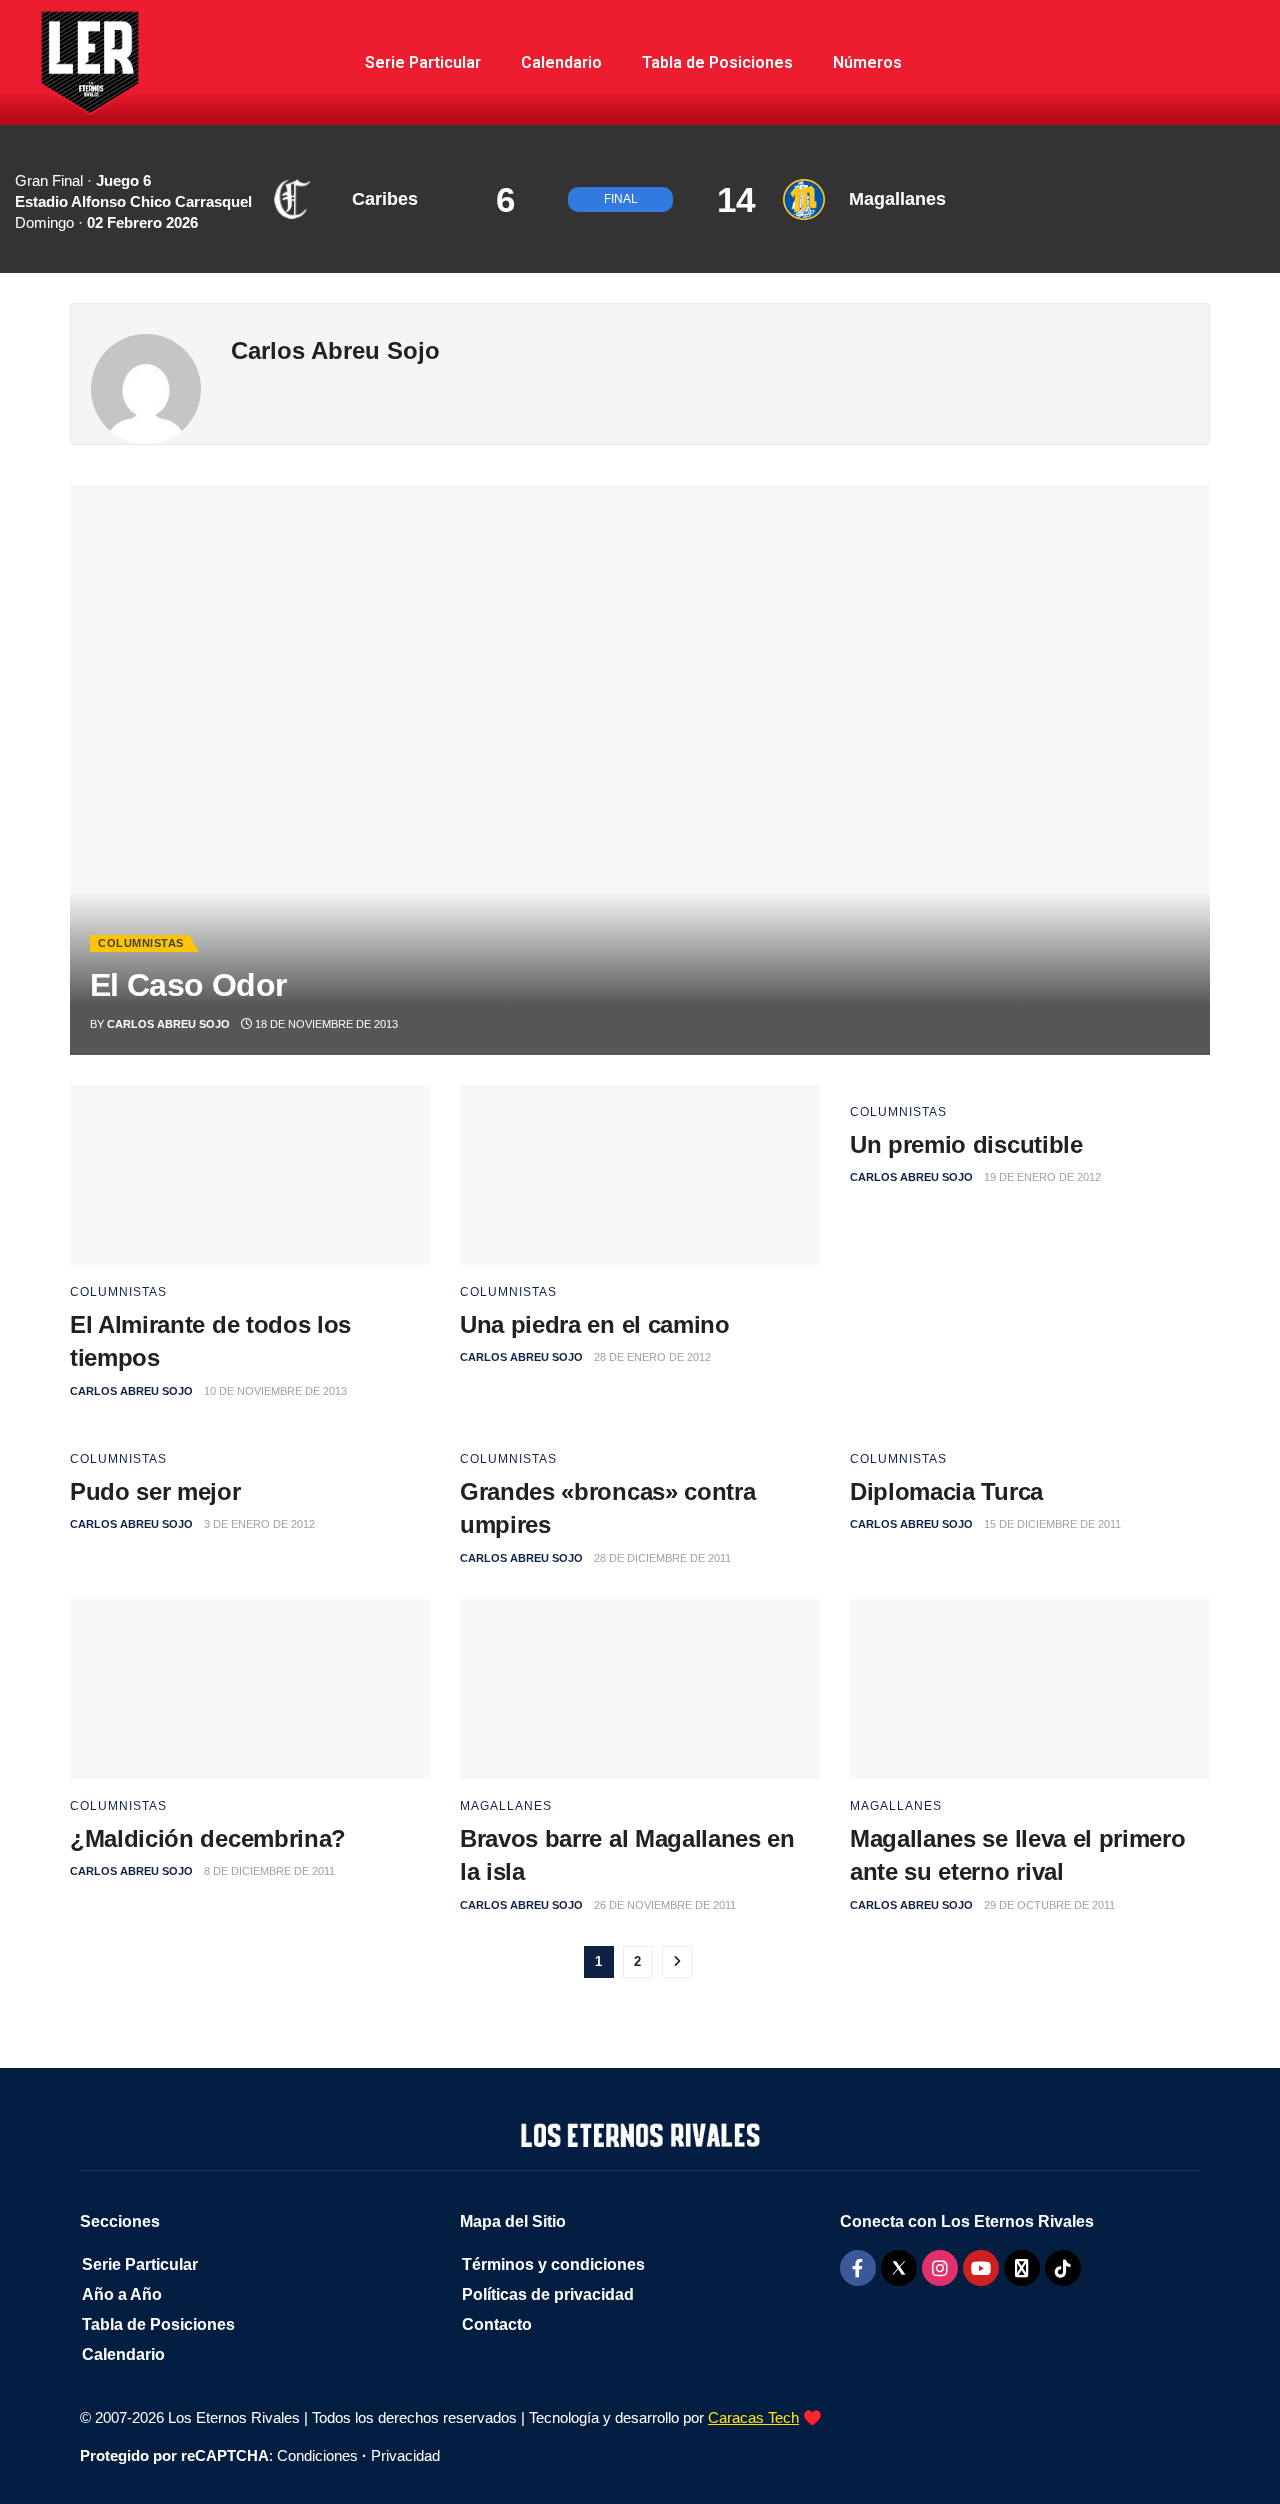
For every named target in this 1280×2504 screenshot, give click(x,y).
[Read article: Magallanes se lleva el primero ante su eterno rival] (1030, 1689)
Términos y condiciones (553, 2264)
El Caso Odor (188, 985)
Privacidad (405, 2455)
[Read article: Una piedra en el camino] (640, 1175)
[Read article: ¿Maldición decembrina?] (250, 1689)
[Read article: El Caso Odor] (640, 770)
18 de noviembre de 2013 (325, 1024)
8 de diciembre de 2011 (269, 1871)
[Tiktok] (1063, 2268)
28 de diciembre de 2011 (662, 1558)
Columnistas (141, 943)
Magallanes (506, 1806)
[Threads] (1022, 2268)
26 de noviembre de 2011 (665, 1905)
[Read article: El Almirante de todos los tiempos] (250, 1175)
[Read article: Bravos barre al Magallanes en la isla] (640, 1689)
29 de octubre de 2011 (1049, 1905)
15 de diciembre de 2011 (1052, 1524)
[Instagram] (940, 2268)
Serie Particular (423, 62)
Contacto (497, 2324)
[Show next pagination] (677, 1962)
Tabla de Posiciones (717, 62)
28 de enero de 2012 (652, 1357)
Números (867, 62)
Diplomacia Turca (946, 1491)
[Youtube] (981, 2268)
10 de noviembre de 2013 (275, 1391)
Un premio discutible (966, 1144)
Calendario (561, 62)
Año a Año (122, 2294)
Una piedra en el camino (595, 1324)
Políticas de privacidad (548, 2294)
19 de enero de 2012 (1042, 1177)
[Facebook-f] (858, 2268)
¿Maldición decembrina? (208, 1838)
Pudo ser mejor (155, 1491)
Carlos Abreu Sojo (168, 1024)
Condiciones (317, 2455)
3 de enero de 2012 (259, 1524)
